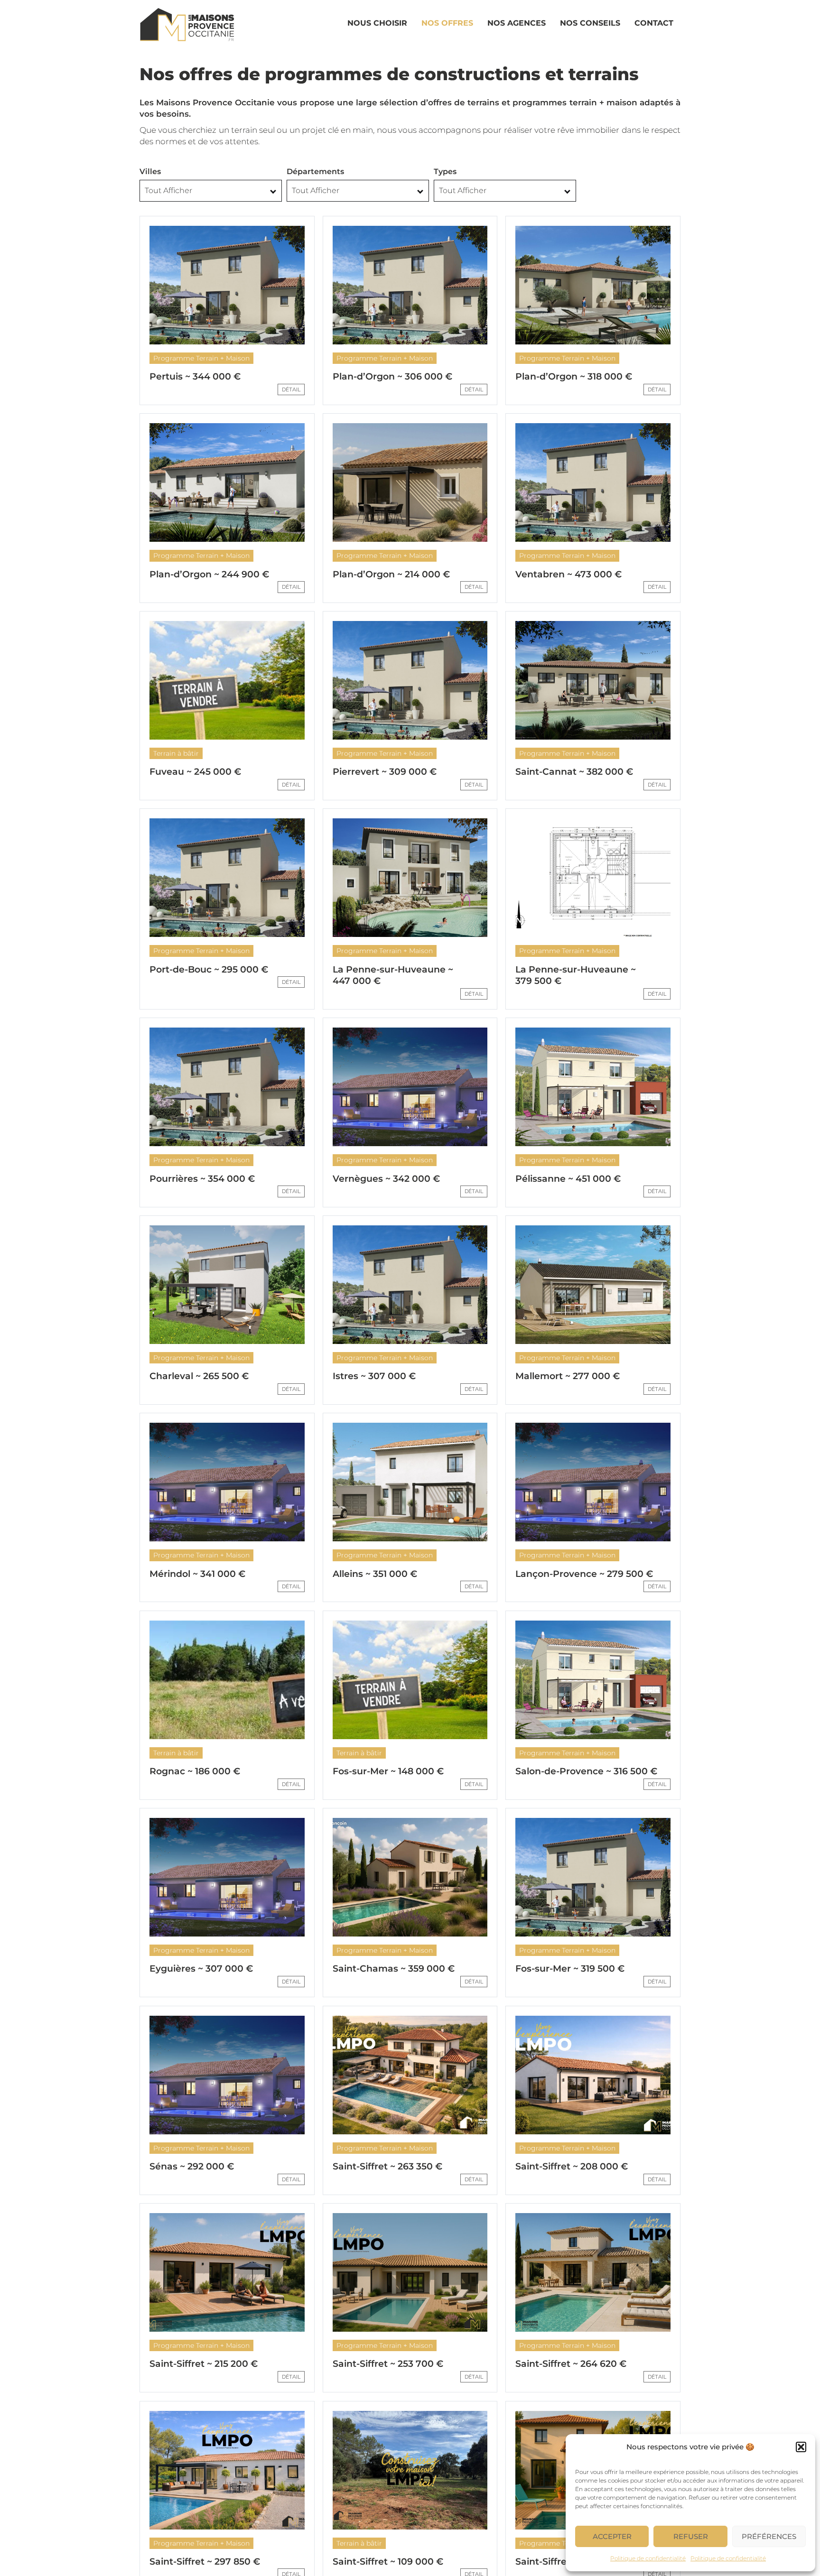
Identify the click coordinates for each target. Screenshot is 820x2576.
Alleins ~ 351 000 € (375, 1574)
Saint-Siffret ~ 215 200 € (204, 2364)
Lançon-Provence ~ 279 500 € (584, 1574)
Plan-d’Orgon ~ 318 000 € (574, 376)
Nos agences (517, 23)
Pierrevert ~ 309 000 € (385, 772)
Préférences (769, 2536)
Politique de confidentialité (648, 2558)
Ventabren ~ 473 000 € (568, 574)
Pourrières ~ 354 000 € (202, 1179)
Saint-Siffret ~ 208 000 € (572, 2166)
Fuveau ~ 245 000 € (195, 772)
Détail (291, 389)
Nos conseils (590, 23)
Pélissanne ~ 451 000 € (568, 1179)
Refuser (691, 2536)
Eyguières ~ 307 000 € (201, 1969)
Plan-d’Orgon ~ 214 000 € (391, 574)
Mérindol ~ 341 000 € (197, 1574)
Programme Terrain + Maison (201, 358)
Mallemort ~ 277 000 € (568, 1376)
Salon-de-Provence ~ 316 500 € (586, 1771)
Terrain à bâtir (176, 753)
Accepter (612, 2536)
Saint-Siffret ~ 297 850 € (205, 2562)
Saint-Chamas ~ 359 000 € (394, 1969)
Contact (654, 23)
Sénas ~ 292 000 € (192, 2166)
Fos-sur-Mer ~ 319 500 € (570, 1969)
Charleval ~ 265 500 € (199, 1376)
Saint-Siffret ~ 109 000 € (388, 2562)
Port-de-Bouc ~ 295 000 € (209, 969)
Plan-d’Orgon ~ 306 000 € (392, 376)
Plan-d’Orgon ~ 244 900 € (209, 574)
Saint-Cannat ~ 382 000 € (574, 772)
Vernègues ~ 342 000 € (386, 1179)
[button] (801, 2447)
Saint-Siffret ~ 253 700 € (388, 2364)
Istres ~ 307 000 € (374, 1376)
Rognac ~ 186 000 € (195, 1771)
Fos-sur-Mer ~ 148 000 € (388, 1771)
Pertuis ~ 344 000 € (195, 376)
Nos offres (447, 23)
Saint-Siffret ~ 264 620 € (571, 2364)
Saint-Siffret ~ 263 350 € (387, 2166)
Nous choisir (377, 23)
